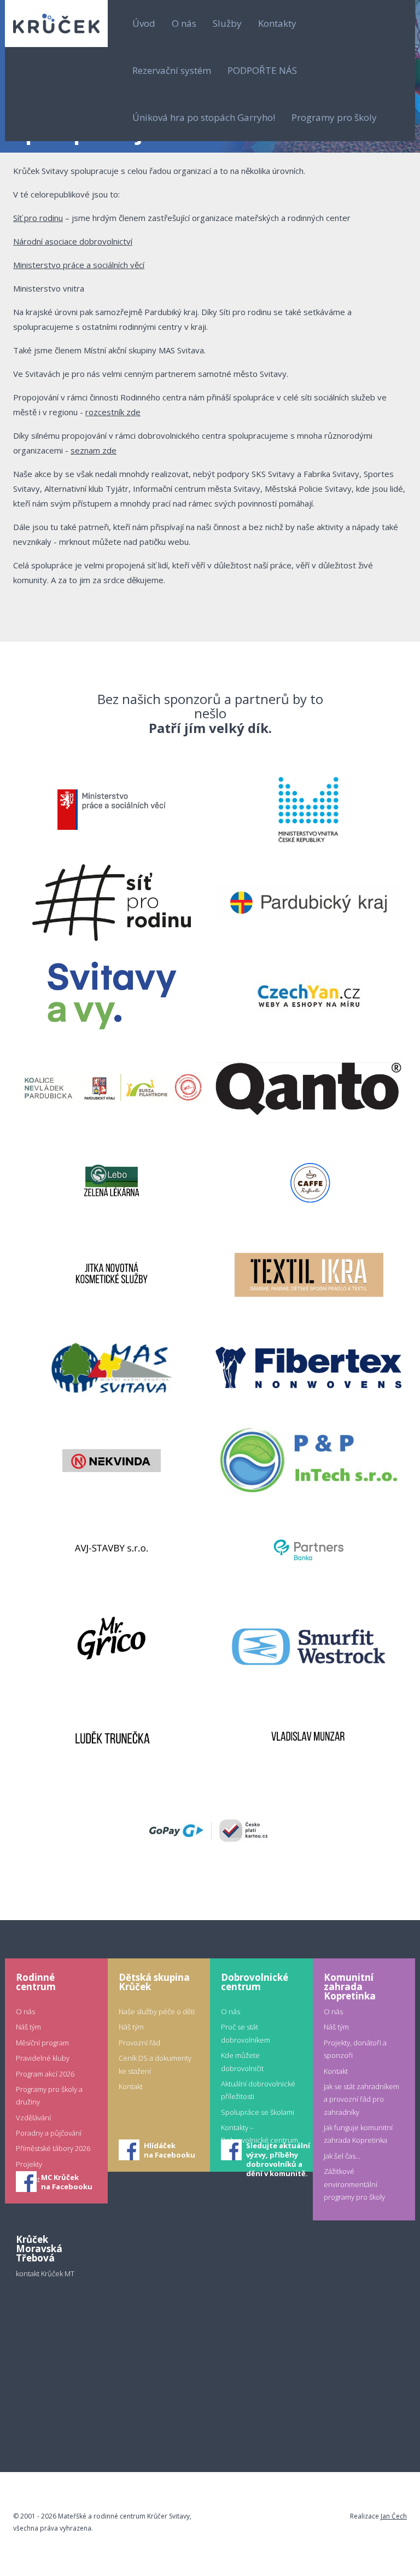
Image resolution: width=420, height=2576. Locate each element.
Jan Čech (394, 2516)
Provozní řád (139, 2043)
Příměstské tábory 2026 (53, 2148)
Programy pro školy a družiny (49, 2095)
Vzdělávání (33, 2118)
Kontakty (277, 23)
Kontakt (131, 2086)
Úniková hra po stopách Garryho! (204, 117)
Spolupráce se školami (258, 2112)
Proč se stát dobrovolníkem (246, 2033)
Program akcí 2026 (45, 2074)
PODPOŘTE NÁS (262, 70)
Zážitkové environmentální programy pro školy (354, 2184)
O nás (25, 2011)
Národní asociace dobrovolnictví (73, 241)
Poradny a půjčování (49, 2133)
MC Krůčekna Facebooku (67, 2182)
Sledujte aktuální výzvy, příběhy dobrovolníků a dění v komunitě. (278, 2151)
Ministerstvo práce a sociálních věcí (79, 265)
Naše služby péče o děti (157, 2011)
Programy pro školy (334, 117)
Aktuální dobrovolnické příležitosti (258, 2090)
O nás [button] (184, 23)
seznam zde (94, 450)
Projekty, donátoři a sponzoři (355, 2049)
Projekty (29, 2164)
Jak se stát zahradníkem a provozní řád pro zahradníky (361, 2099)
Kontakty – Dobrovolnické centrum (259, 2134)
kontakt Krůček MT (45, 2273)
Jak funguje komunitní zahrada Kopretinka (358, 2134)
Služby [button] (227, 23)
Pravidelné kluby (43, 2058)
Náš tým (28, 2027)
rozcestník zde (113, 412)
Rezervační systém (172, 70)
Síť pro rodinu (38, 218)
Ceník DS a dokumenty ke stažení (155, 2064)
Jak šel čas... (342, 2156)
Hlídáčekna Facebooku (170, 2150)
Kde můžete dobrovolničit (242, 2062)
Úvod (144, 23)
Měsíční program (42, 2043)
